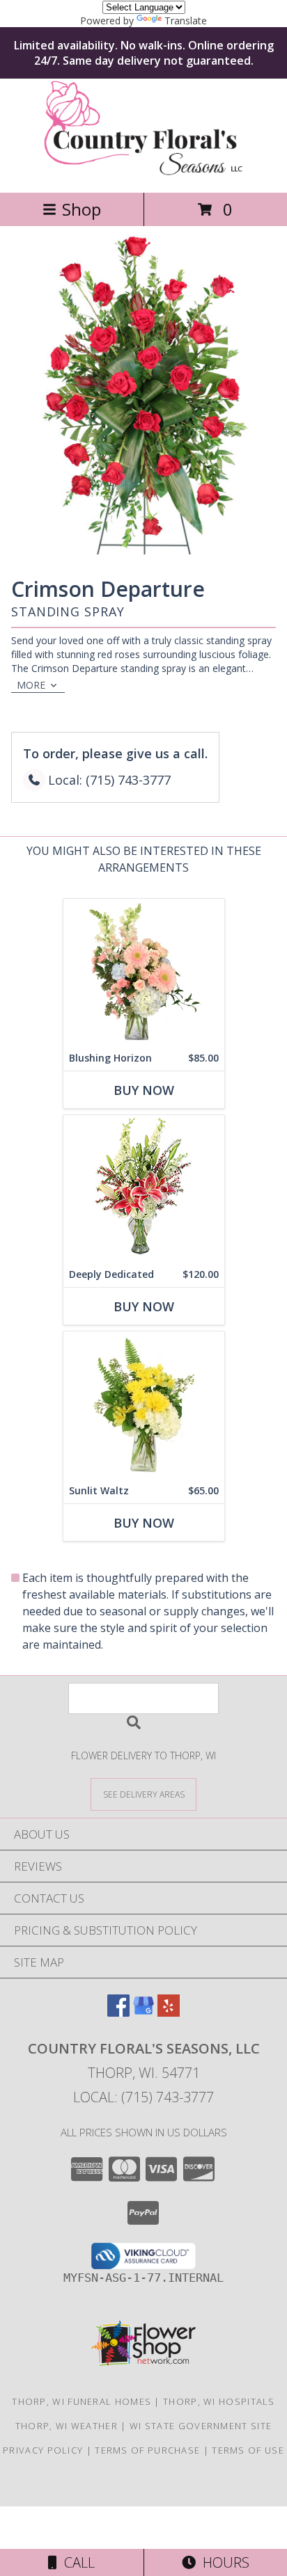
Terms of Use (248, 2450)
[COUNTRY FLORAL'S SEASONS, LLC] (144, 172)
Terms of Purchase (147, 2450)
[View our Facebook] (118, 2012)
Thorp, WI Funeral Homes (82, 2401)
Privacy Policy (43, 2450)
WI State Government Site (201, 2426)
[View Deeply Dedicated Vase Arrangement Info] (144, 1189)
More (31, 685)
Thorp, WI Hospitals (219, 2401)
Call (76, 2562)
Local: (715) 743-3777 (143, 2097)
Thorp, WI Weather (67, 2426)
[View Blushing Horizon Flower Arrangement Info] (144, 972)
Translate (186, 21)
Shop (82, 209)
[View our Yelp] (169, 2012)
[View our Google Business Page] (143, 2012)
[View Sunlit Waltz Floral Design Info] (144, 1405)
